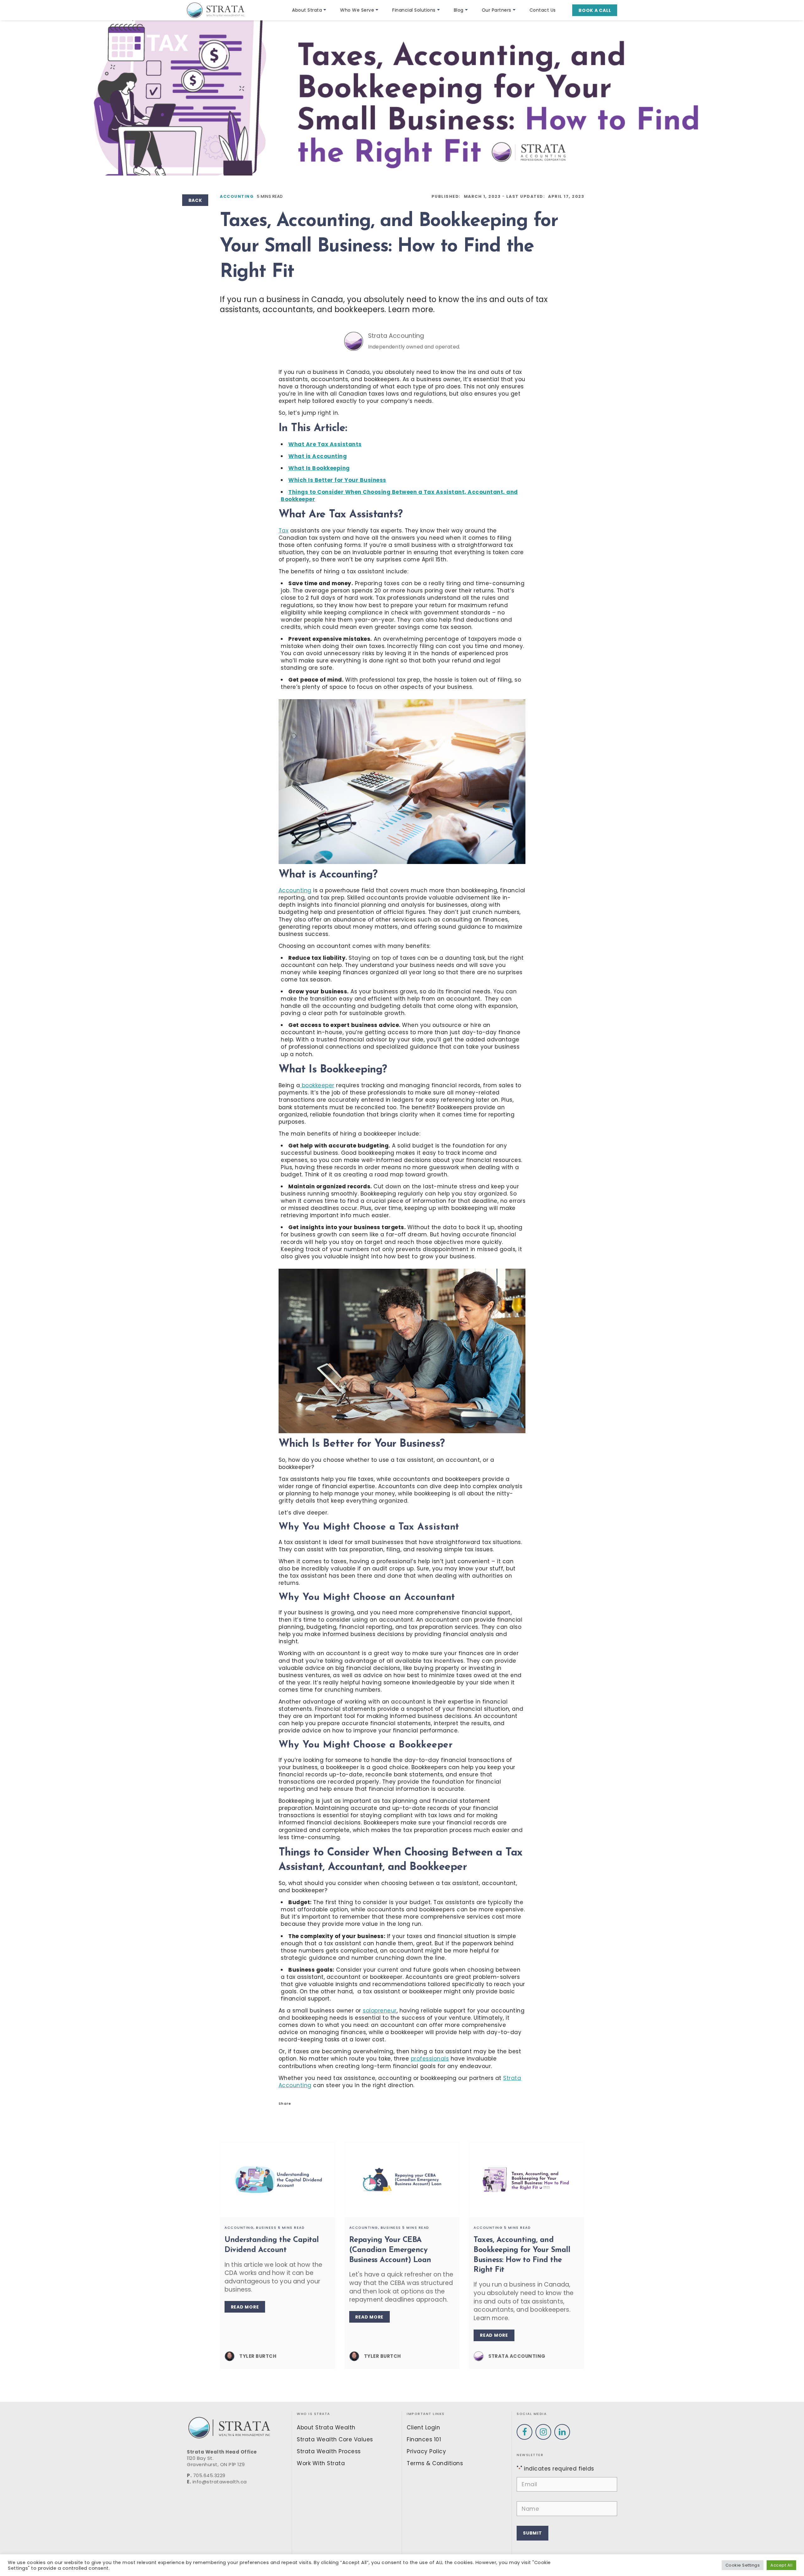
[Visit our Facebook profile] (524, 2432)
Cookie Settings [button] (743, 2565)
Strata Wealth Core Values (335, 2439)
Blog (459, 10)
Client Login (423, 2427)
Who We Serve (357, 10)
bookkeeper (317, 1085)
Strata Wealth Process (329, 2451)
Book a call (595, 10)
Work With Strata (321, 2463)
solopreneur (380, 2011)
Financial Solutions (414, 10)
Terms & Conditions (435, 2463)
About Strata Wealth (326, 2427)
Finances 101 (424, 2439)
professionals (430, 2059)
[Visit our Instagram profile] (543, 2432)
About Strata (307, 10)
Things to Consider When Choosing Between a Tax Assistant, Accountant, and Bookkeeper (399, 496)
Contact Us (543, 10)
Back (195, 200)
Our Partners (497, 10)
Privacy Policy (426, 2451)
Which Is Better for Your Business (337, 480)
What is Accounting (318, 456)
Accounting (237, 196)
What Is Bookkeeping (319, 468)
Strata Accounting (396, 336)
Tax (284, 531)
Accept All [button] (781, 2565)
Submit (532, 2533)
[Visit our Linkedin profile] (562, 2432)
